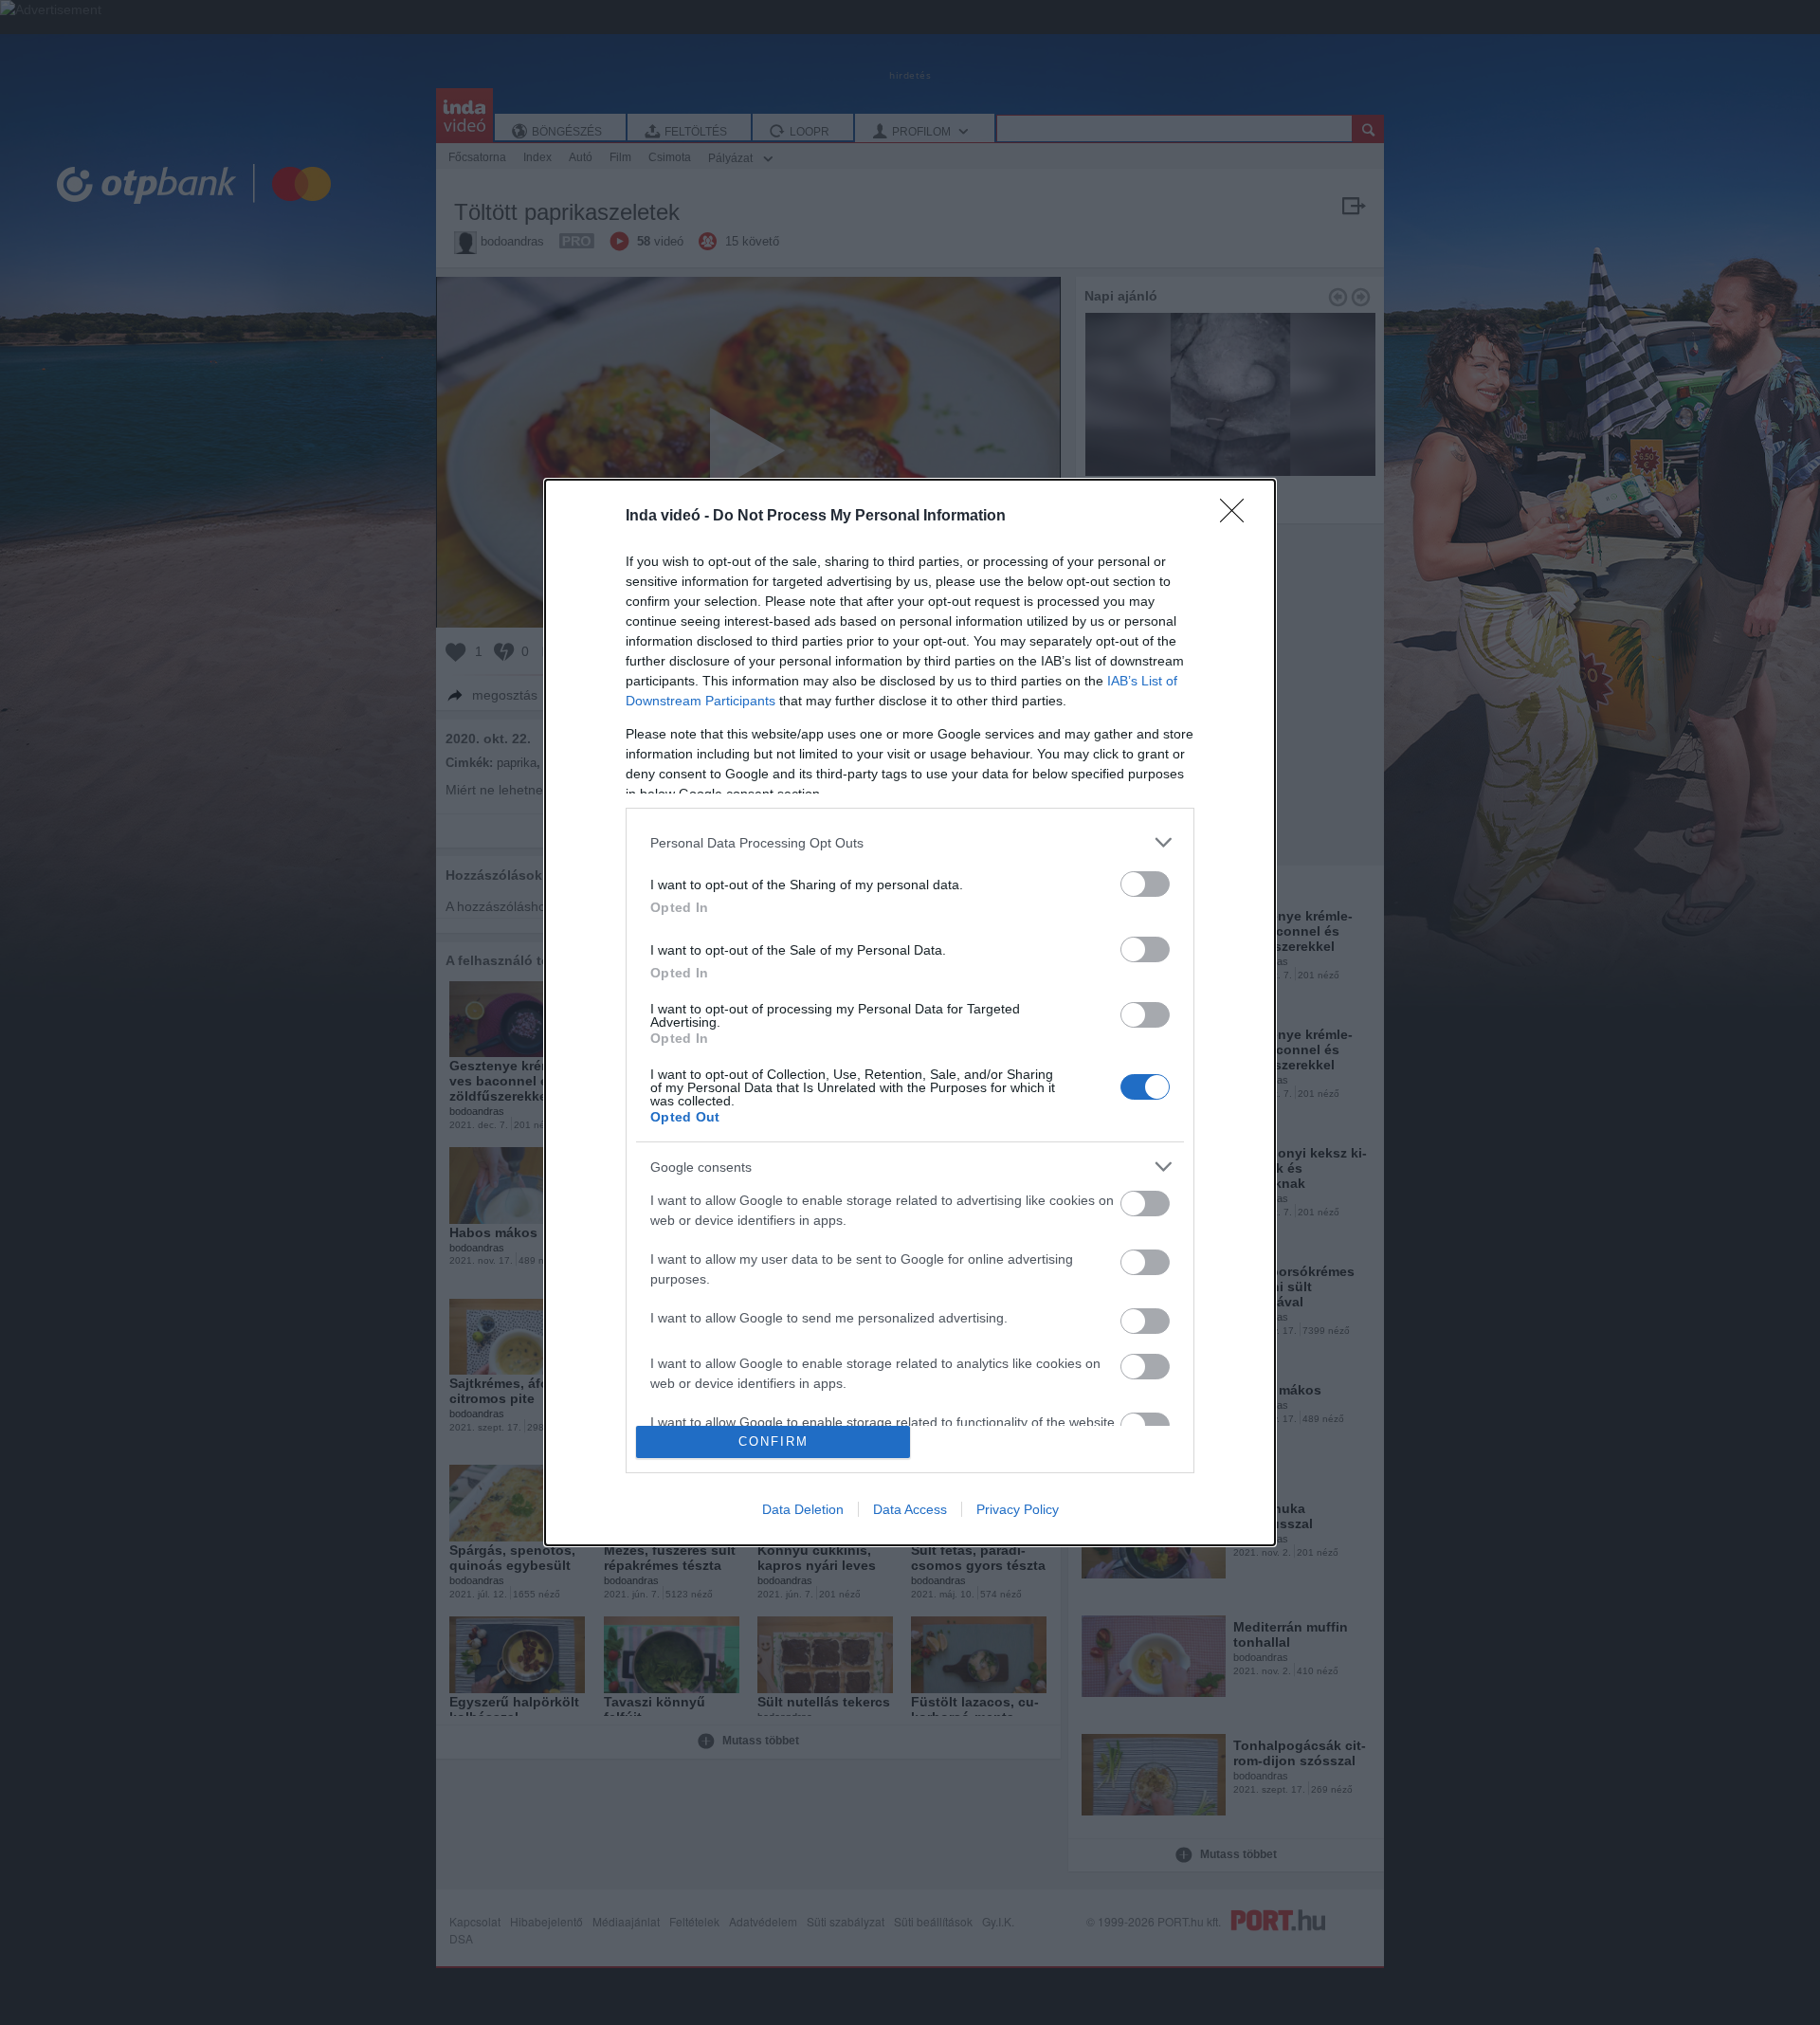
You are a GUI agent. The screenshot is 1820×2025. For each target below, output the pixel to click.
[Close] (1238, 517)
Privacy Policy (1018, 1509)
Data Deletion (803, 1509)
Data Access (910, 1509)
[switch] (1145, 884)
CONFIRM (773, 1441)
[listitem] (910, 842)
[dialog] (910, 1012)
